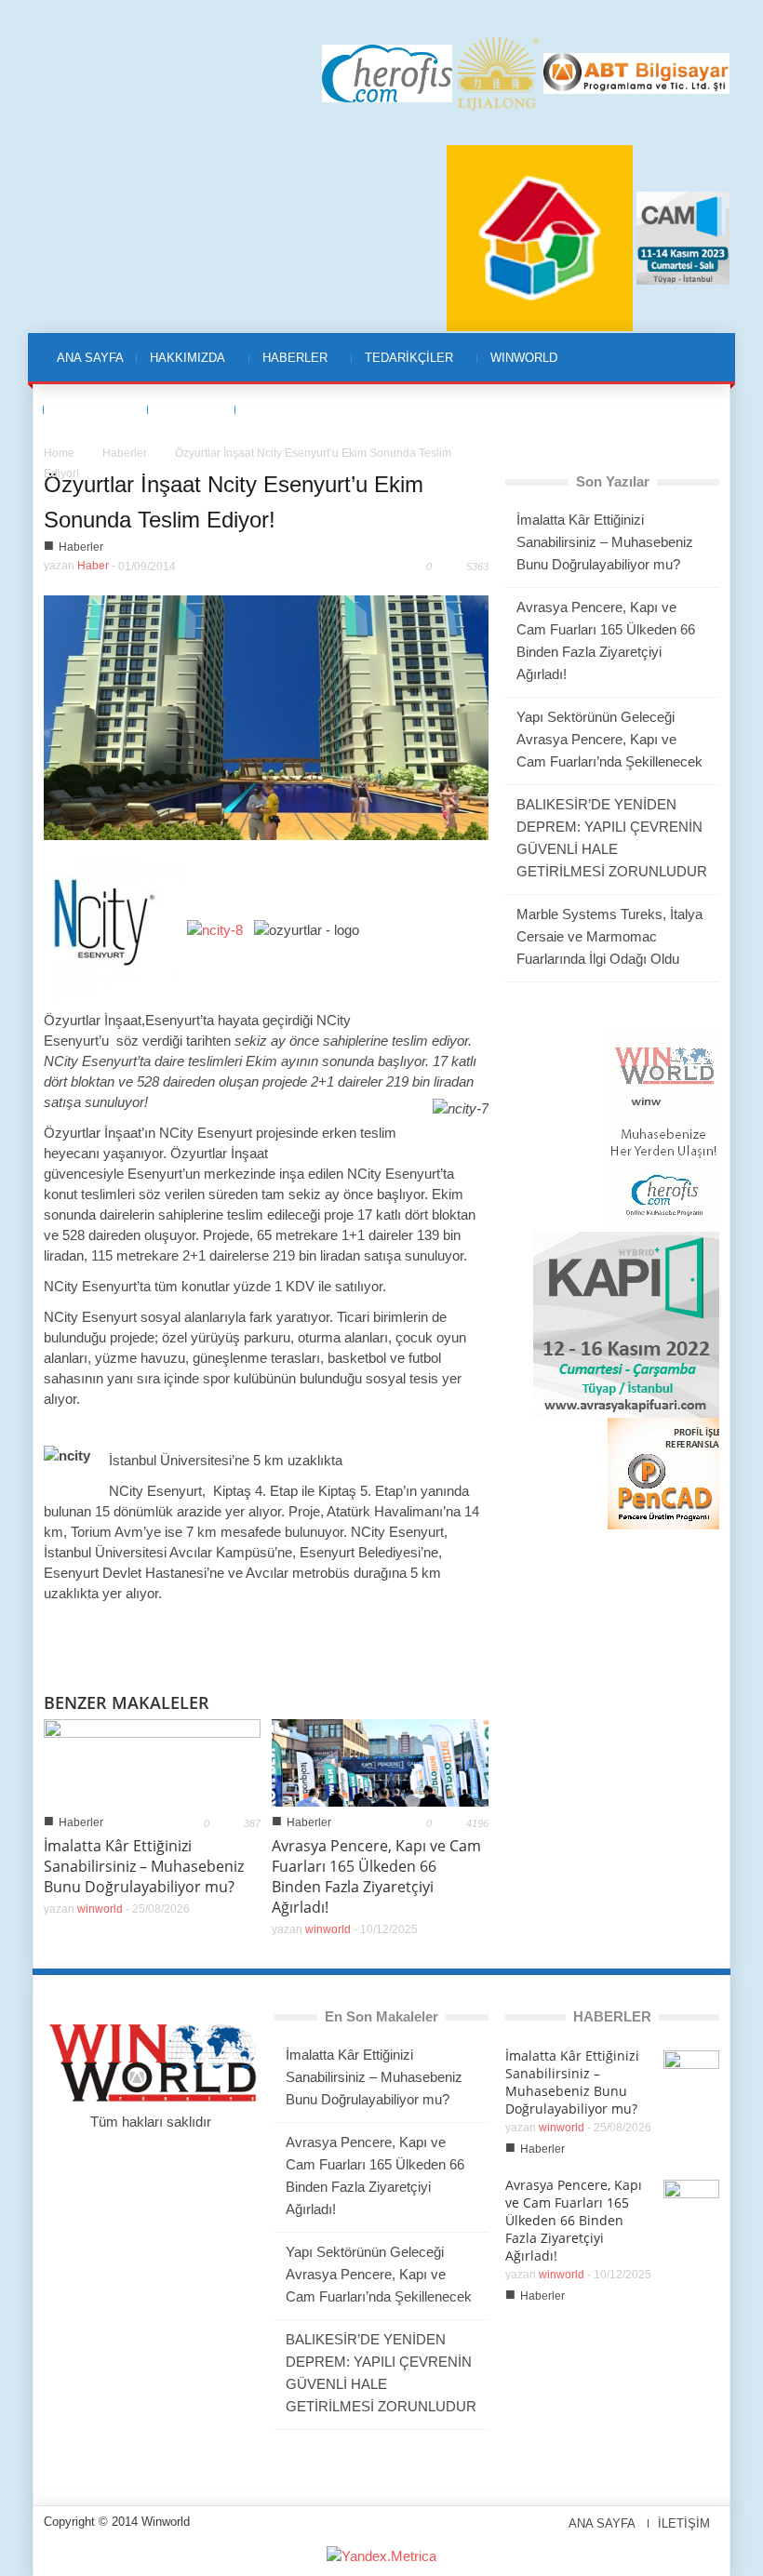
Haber (93, 566)
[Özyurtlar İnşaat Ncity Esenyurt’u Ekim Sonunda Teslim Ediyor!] (266, 716)
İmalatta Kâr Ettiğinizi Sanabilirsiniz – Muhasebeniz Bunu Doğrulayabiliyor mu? (144, 1866)
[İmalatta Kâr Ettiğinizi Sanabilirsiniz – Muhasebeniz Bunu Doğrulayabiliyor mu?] (152, 1762)
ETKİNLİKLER (96, 409)
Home (59, 453)
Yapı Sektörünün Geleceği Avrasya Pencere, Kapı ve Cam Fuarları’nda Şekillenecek (609, 739)
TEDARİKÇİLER (402, 368)
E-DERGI (180, 419)
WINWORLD (517, 368)
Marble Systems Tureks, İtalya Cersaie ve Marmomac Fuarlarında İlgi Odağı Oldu (609, 936)
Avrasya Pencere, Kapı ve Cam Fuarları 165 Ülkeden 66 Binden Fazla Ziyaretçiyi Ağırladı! (376, 1876)
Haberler (125, 453)
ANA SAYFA (90, 358)
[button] (701, 357)
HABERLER (288, 368)
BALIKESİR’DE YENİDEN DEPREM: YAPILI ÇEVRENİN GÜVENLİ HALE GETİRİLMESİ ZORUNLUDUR (612, 838)
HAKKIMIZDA (181, 368)
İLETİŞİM (274, 409)
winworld (100, 1909)
